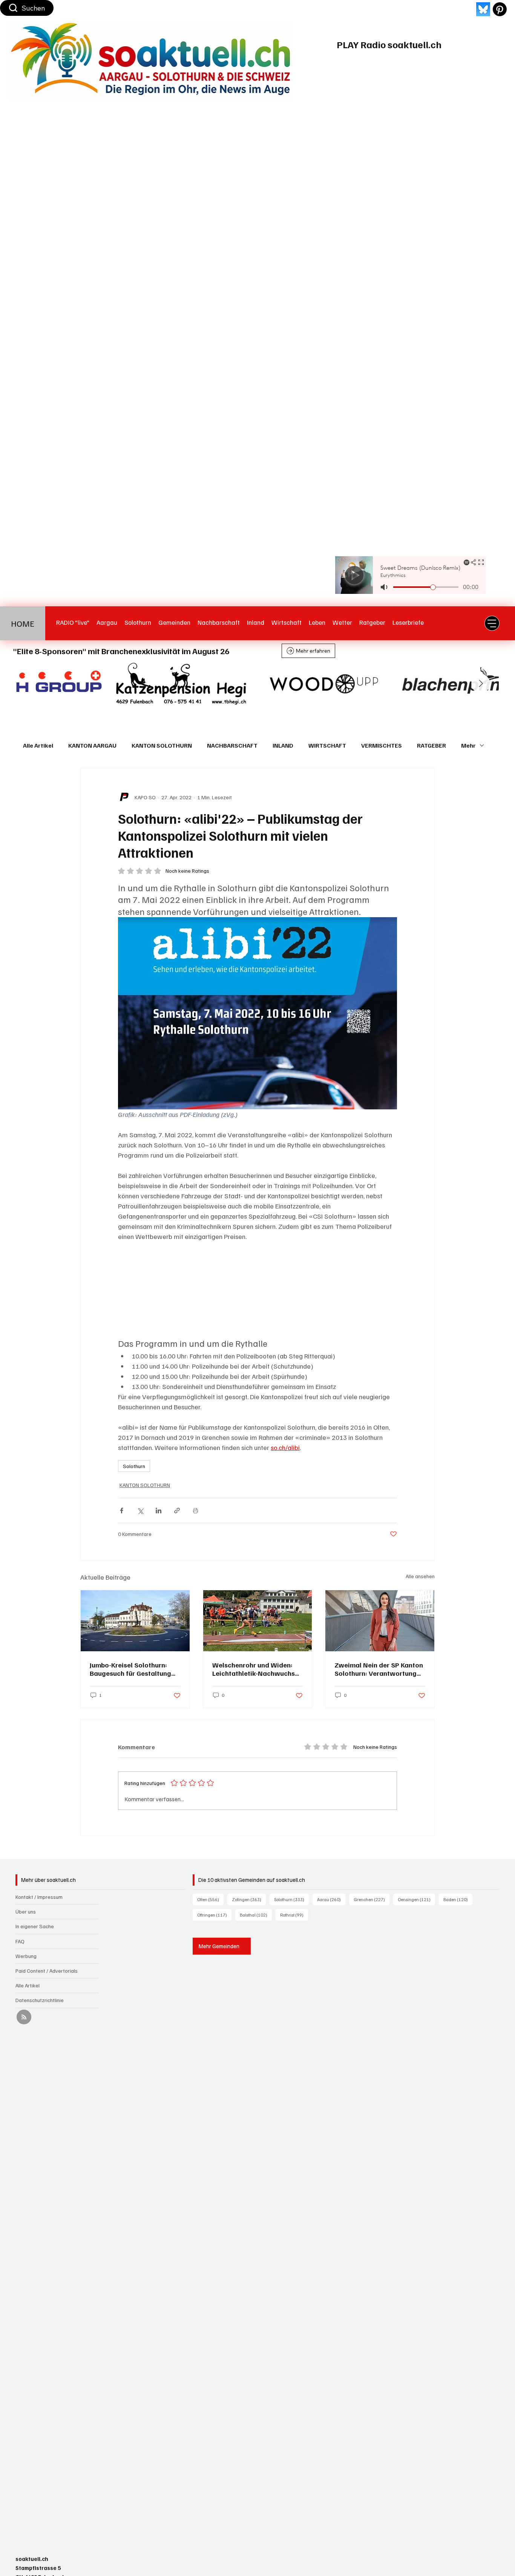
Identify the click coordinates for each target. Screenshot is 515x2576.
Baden (458, 1899)
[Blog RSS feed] (24, 2017)
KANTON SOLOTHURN (162, 745)
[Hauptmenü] (492, 623)
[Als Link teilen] (177, 1511)
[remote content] (257, 1290)
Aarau (331, 1899)
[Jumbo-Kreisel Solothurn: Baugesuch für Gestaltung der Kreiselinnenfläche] (135, 1621)
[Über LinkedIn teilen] (159, 1511)
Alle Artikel (38, 745)
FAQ (20, 1941)
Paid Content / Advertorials (47, 1971)
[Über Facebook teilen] (122, 1511)
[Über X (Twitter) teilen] (140, 1511)
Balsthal (256, 1915)
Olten (210, 1899)
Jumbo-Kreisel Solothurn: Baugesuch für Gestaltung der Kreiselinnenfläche (130, 1669)
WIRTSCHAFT (327, 745)
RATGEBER (431, 745)
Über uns (26, 1911)
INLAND (283, 745)
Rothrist (294, 1915)
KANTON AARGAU (92, 745)
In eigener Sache (35, 1926)
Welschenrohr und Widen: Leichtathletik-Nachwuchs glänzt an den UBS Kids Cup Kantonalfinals (255, 1669)
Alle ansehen (420, 1576)
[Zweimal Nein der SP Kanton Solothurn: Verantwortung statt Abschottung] (380, 1621)
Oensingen (416, 1899)
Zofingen (249, 1899)
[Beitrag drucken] (195, 1511)
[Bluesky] (483, 9)
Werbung (26, 1956)
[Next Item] (481, 684)
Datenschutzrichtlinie (40, 2000)
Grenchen (372, 1899)
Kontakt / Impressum (39, 1897)
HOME (23, 623)
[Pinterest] (500, 9)
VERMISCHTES (382, 745)
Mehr (468, 745)
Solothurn (134, 1466)
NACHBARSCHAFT (232, 745)
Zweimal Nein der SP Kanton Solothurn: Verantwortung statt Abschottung (379, 1669)
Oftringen (214, 1915)
